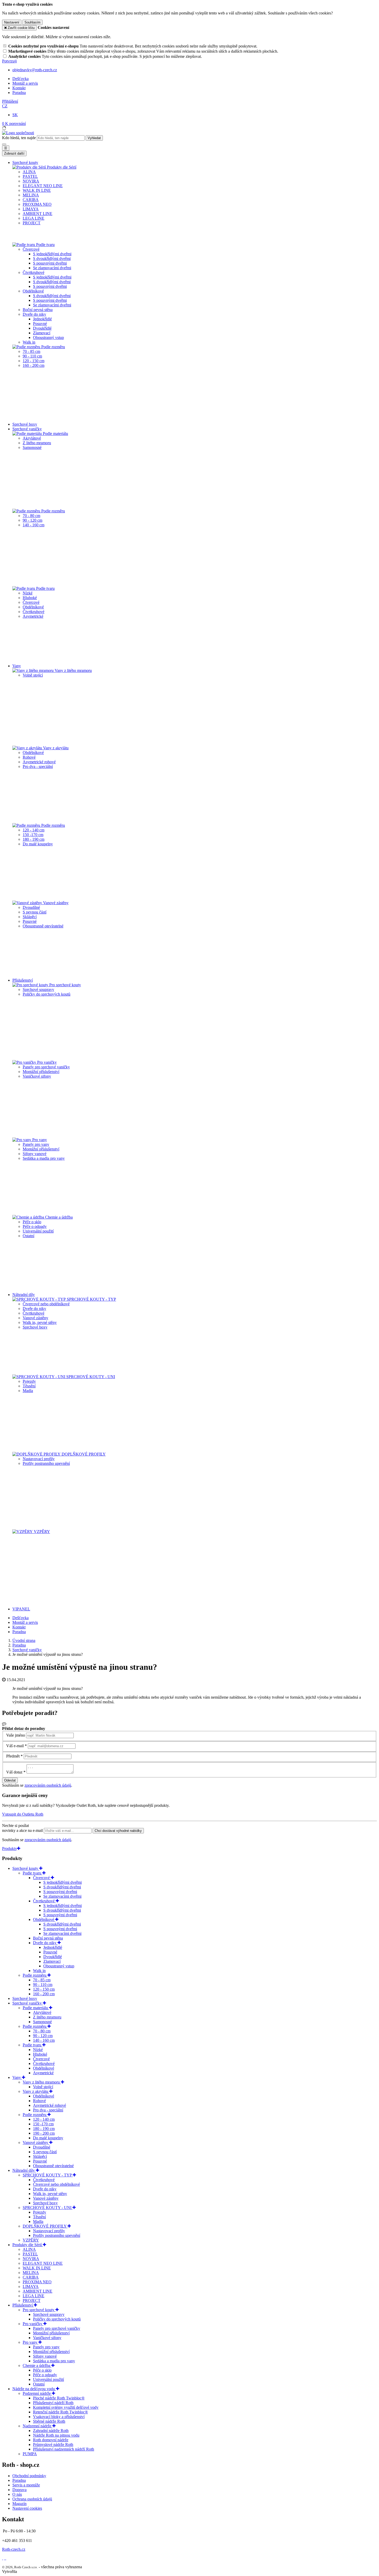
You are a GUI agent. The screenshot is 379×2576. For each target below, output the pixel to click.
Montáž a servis (25, 83)
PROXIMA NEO (37, 204)
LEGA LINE (34, 218)
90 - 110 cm (32, 356)
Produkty (10, 1848)
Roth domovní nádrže (51, 2440)
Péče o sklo (32, 1222)
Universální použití (38, 1231)
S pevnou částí (35, 912)
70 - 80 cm (31, 516)
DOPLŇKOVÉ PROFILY (83, 1454)
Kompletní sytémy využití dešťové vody (66, 2407)
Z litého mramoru (37, 443)
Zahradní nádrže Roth (51, 2431)
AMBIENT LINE (38, 214)
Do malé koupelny (38, 844)
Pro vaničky (46, 1062)
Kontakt (19, 88)
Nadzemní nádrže (38, 2426)
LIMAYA (31, 209)
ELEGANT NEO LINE (43, 186)
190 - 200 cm (44, 2133)
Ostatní (28, 1236)
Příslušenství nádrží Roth (53, 2403)
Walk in (29, 342)
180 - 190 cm (34, 839)
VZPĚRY (41, 1532)
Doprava (19, 2490)
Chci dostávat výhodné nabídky (118, 1831)
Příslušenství (23, 2305)
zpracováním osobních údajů (48, 1785)
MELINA (31, 195)
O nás (17, 2494)
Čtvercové (31, 249)
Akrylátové (32, 438)
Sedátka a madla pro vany (44, 1158)
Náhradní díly (24, 2170)
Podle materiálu (55, 434)
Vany (17, 2077)
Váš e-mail (15, 1746)
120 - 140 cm (34, 830)
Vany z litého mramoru (73, 670)
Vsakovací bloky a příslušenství (59, 2417)
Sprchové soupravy (38, 989)
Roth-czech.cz (14, 2549)
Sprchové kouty (26, 1868)
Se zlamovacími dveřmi (52, 268)
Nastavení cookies (27, 2508)
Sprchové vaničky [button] (27, 429)
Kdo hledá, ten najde (19, 138)
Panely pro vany (36, 1144)
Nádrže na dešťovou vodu (34, 2389)
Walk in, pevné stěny (40, 1322)
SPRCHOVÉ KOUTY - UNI (90, 1377)
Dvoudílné (31, 907)
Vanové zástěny (55, 903)
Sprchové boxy (25, 424)
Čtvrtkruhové (34, 272)
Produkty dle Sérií (61, 167)
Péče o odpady (35, 1226)
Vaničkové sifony (37, 1076)
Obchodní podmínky (29, 2476)
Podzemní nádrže (37, 2393)
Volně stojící (33, 675)
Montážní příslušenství (41, 1072)
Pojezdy (29, 1381)
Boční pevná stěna (38, 310)
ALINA (29, 172)
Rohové (29, 757)
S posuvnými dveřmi (50, 263)
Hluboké (30, 598)
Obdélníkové (33, 291)
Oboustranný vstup (48, 337)
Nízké (28, 593)
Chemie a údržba (58, 1217)
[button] (5, 106)
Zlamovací (42, 333)
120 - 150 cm (34, 361)
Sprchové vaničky (28, 2003)
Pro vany (39, 1140)
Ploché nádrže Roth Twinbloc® (59, 2398)
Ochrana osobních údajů (32, 2499)
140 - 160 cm (34, 525)
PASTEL (30, 176)
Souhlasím (32, 22)
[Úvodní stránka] (18, 133)
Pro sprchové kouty (65, 985)
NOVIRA (31, 181)
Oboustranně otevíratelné (43, 926)
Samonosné (32, 447)
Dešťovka (20, 79)
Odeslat (10, 1780)
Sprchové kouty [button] (25, 162)
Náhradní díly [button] (24, 1295)
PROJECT (32, 223)
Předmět (13, 1756)
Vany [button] (17, 666)
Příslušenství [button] (23, 980)
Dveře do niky (34, 314)
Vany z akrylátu (55, 748)
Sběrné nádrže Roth (49, 2421)
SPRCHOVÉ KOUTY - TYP (91, 1299)
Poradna (19, 93)
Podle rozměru (53, 347)
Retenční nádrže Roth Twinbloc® (60, 2412)
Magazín (19, 2504)
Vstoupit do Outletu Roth (23, 1814)
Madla (28, 1391)
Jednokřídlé (42, 319)
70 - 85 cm (31, 351)
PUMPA (30, 2454)
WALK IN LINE (37, 190)
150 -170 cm (33, 835)
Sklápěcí (30, 917)
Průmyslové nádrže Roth (53, 2444)
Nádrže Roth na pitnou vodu (56, 2435)
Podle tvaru (45, 245)
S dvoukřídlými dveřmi (52, 259)
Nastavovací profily (39, 1459)
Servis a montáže (26, 2485)
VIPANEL (21, 1609)
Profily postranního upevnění (46, 1463)
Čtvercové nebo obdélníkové (46, 1304)
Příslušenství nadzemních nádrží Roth (64, 2449)
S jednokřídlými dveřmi (52, 254)
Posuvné (40, 324)
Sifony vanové (35, 1154)
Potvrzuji (9, 61)
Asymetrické (33, 616)
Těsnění (29, 1386)
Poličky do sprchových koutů (47, 994)
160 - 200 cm (34, 365)
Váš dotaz (14, 1772)
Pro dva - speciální (38, 766)
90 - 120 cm (32, 520)
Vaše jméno (16, 1735)
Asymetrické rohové (39, 762)
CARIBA (31, 200)
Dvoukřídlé (42, 328)
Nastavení (12, 22)
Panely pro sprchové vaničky (46, 1067)
